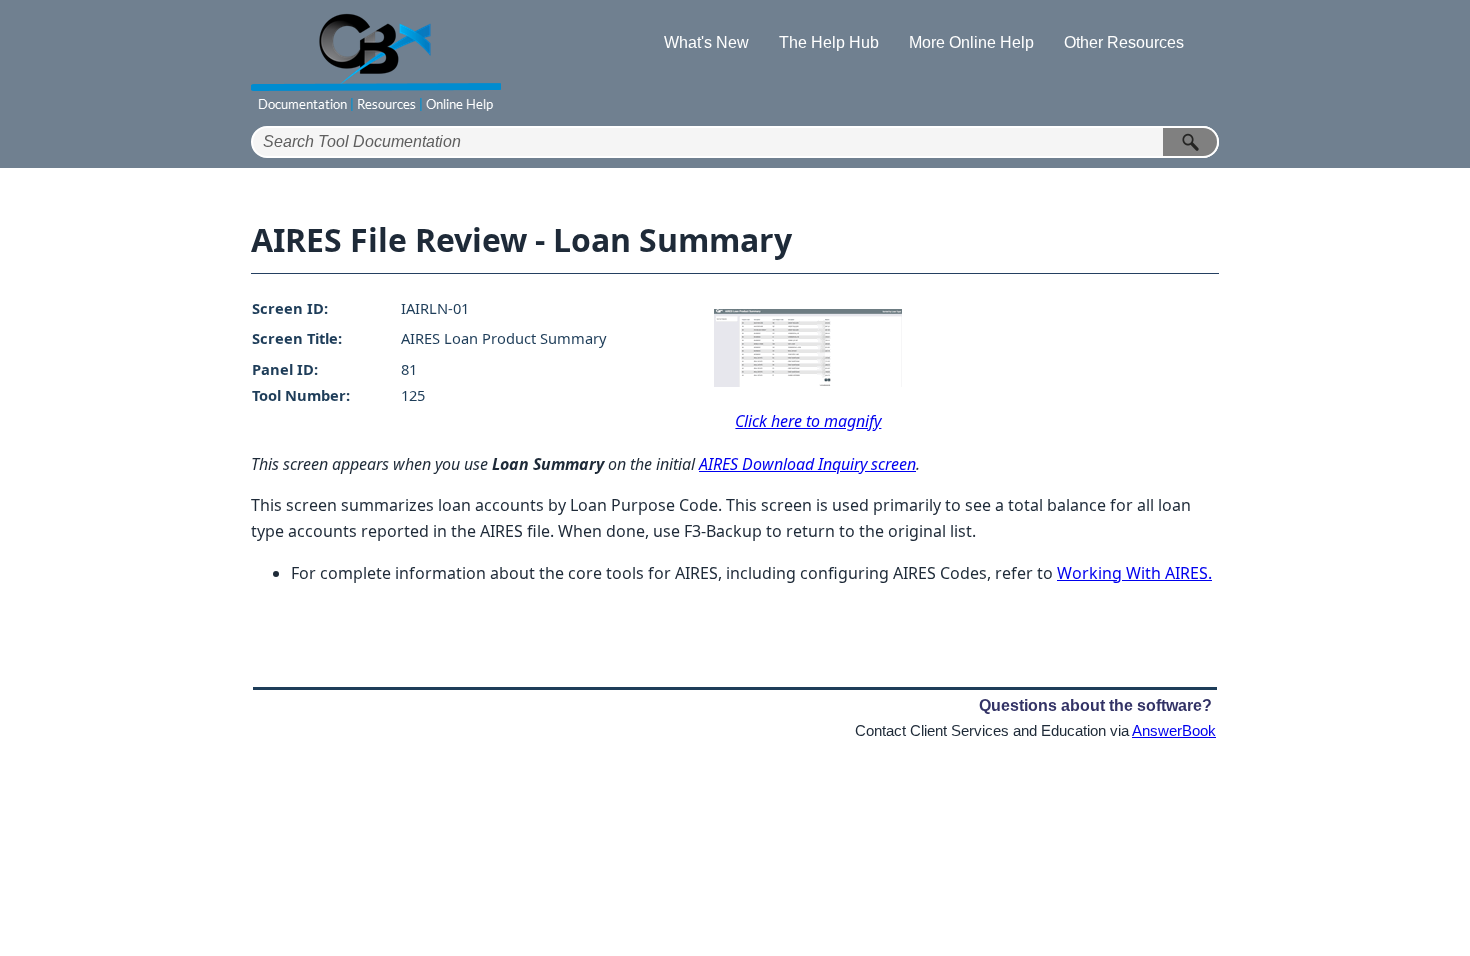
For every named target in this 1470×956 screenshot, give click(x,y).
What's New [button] (706, 42)
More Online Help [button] (971, 42)
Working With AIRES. (1134, 573)
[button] (1191, 142)
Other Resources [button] (1124, 42)
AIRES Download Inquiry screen (807, 464)
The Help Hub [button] (829, 42)
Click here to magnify (808, 421)
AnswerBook (1174, 731)
